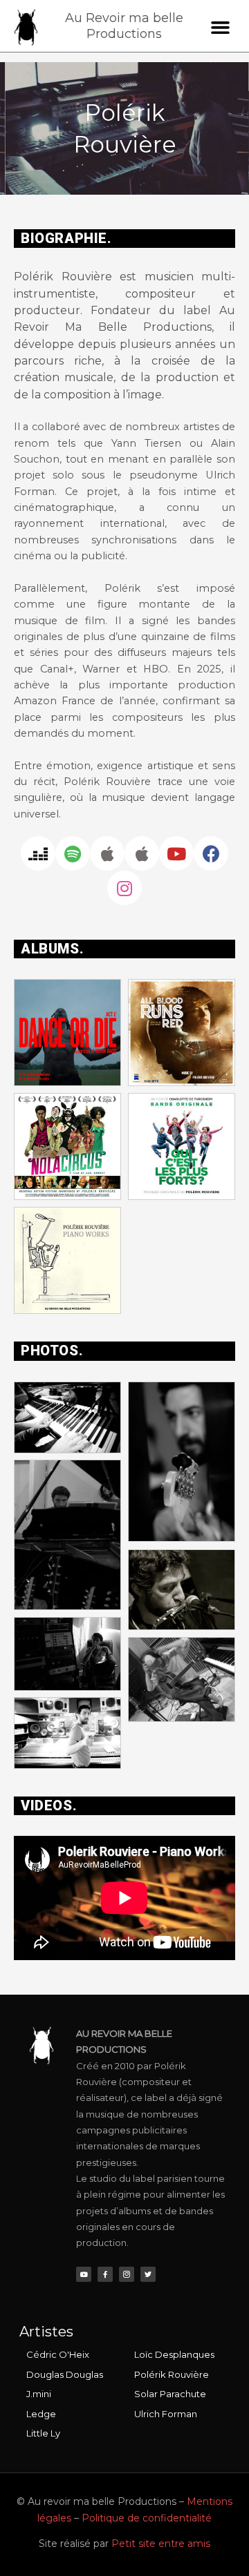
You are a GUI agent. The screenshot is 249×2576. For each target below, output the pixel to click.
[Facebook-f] (105, 2274)
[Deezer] (38, 853)
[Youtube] (176, 853)
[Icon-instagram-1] (127, 2274)
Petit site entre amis (161, 2544)
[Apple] (107, 853)
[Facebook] (211, 853)
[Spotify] (73, 853)
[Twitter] (148, 2274)
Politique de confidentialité (147, 2518)
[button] (221, 28)
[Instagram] (124, 888)
